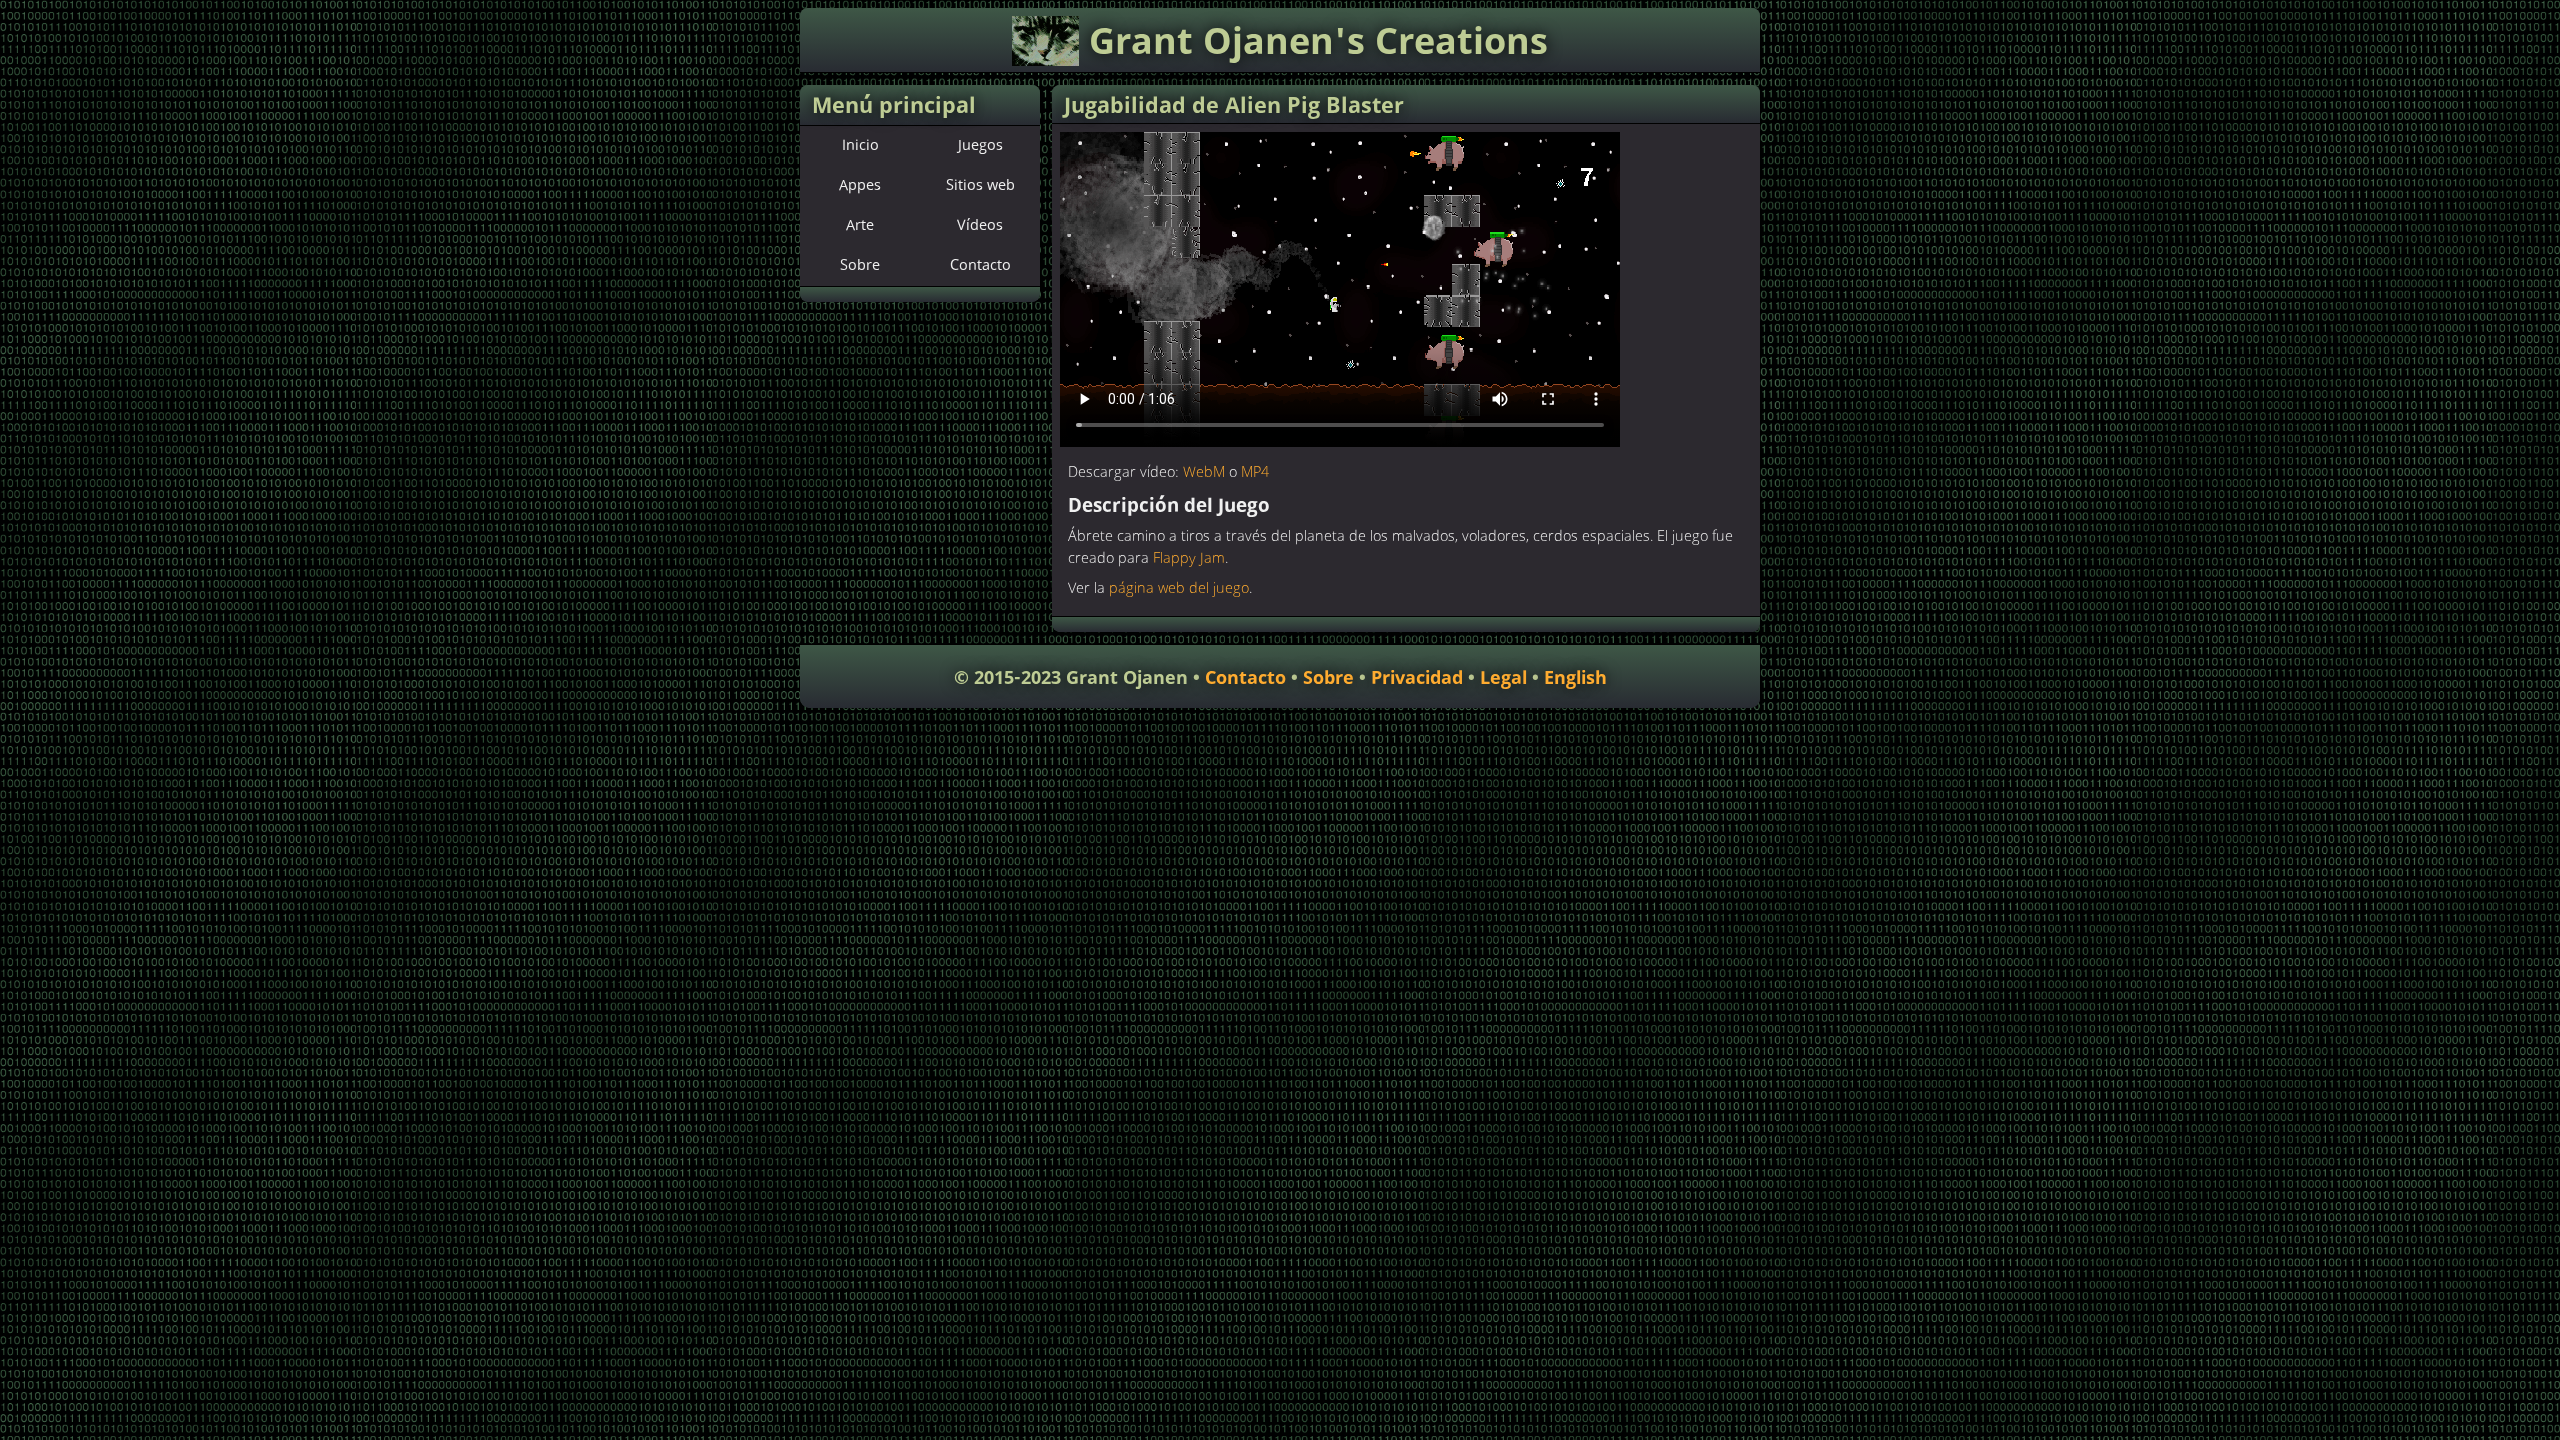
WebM (1204, 473)
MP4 (1255, 473)
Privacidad (1417, 678)
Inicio (860, 146)
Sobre (860, 266)
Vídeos (980, 226)
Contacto (980, 266)
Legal (1503, 678)
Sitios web (980, 186)
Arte (860, 226)
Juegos (980, 146)
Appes (860, 186)
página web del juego (1179, 589)
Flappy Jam (1189, 559)
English (1575, 678)
